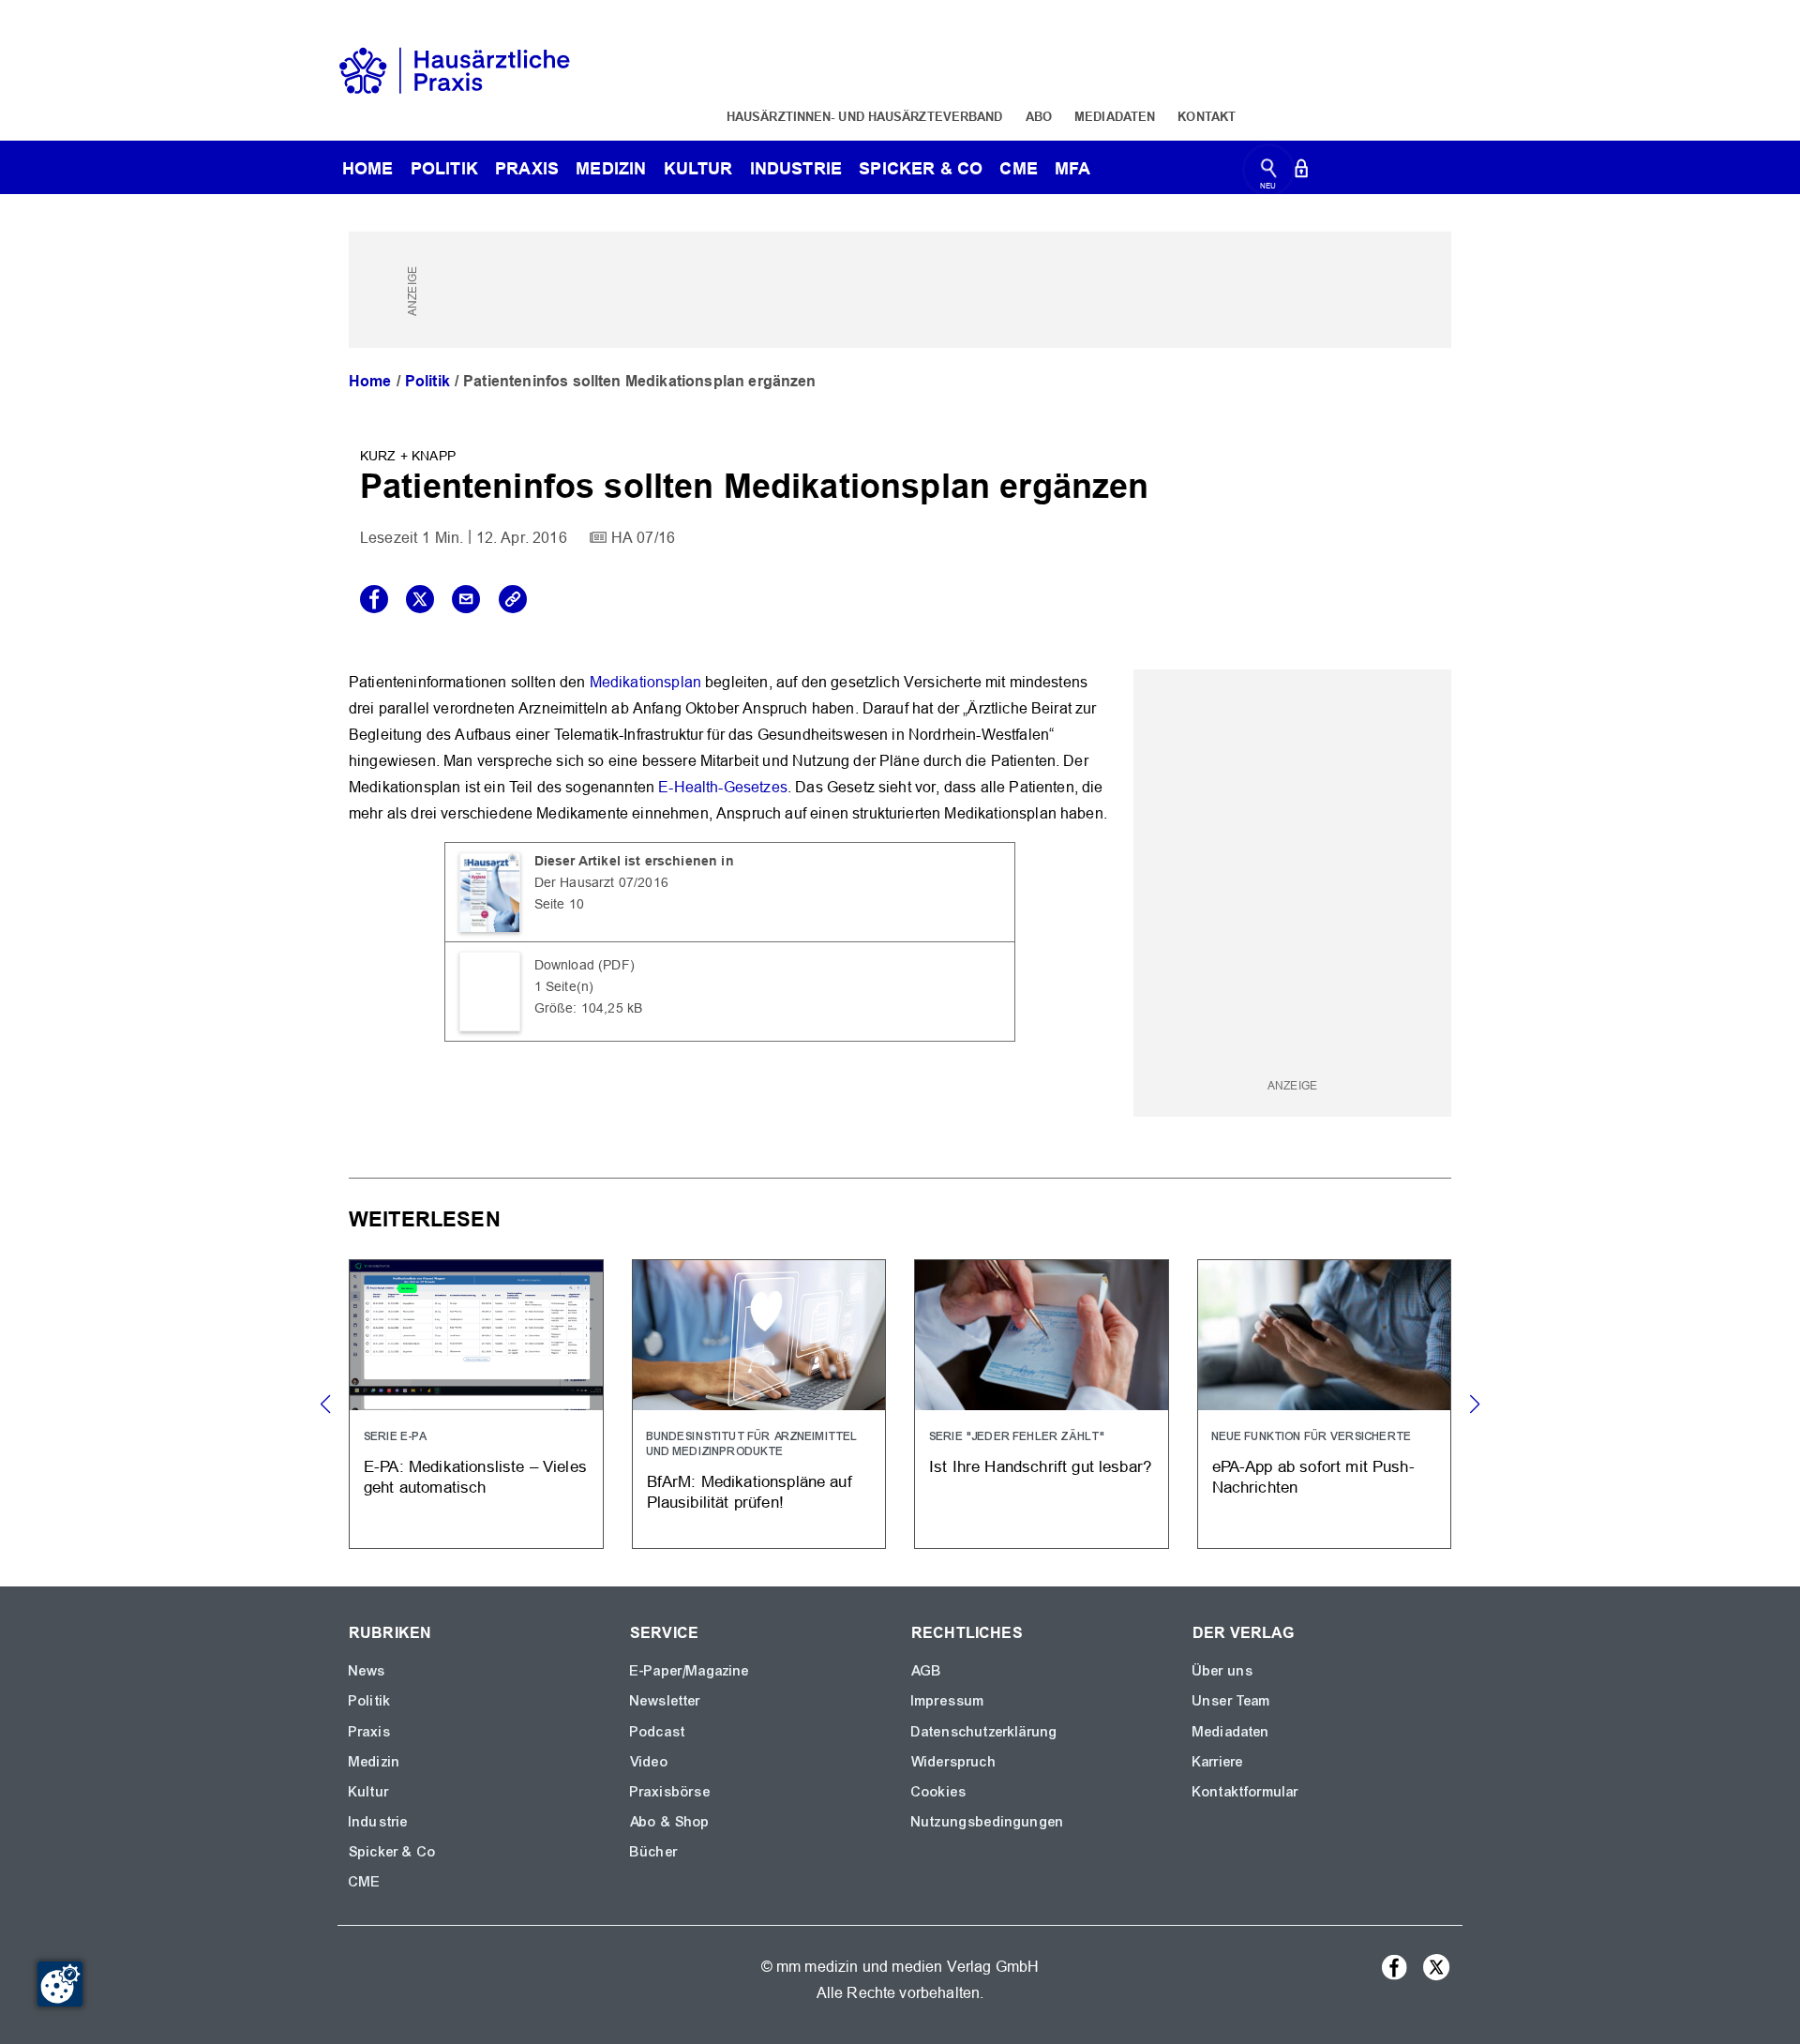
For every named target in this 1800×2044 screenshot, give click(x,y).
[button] (1474, 1405)
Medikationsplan (645, 682)
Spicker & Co (392, 1852)
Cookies (939, 1792)
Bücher (654, 1852)
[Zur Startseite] (455, 69)
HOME (368, 168)
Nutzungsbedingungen (988, 1822)
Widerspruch (954, 1762)
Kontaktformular (1245, 1792)
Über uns (1223, 1671)
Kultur (698, 168)
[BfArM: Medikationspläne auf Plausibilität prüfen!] (759, 1404)
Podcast (658, 1732)
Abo (1039, 116)
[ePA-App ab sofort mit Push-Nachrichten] (1325, 1404)
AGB (927, 1671)
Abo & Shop (670, 1822)
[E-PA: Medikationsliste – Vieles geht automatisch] (476, 1404)
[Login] (1301, 172)
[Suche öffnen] (1269, 172)
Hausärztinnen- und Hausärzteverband (865, 116)
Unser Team (1232, 1701)
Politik (444, 168)
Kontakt (1207, 116)
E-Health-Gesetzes (723, 787)
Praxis (527, 168)
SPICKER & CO (921, 168)
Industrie (796, 168)
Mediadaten (1115, 116)
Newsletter (666, 1701)
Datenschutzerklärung (984, 1732)
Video (649, 1762)
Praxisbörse (670, 1792)
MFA (1072, 168)
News (367, 1671)
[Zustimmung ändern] (60, 1984)
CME (1018, 168)
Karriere (1218, 1762)
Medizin (611, 168)
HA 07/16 (643, 538)
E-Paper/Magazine (690, 1671)
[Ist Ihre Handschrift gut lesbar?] (1042, 1404)
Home (370, 381)
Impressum (948, 1701)
